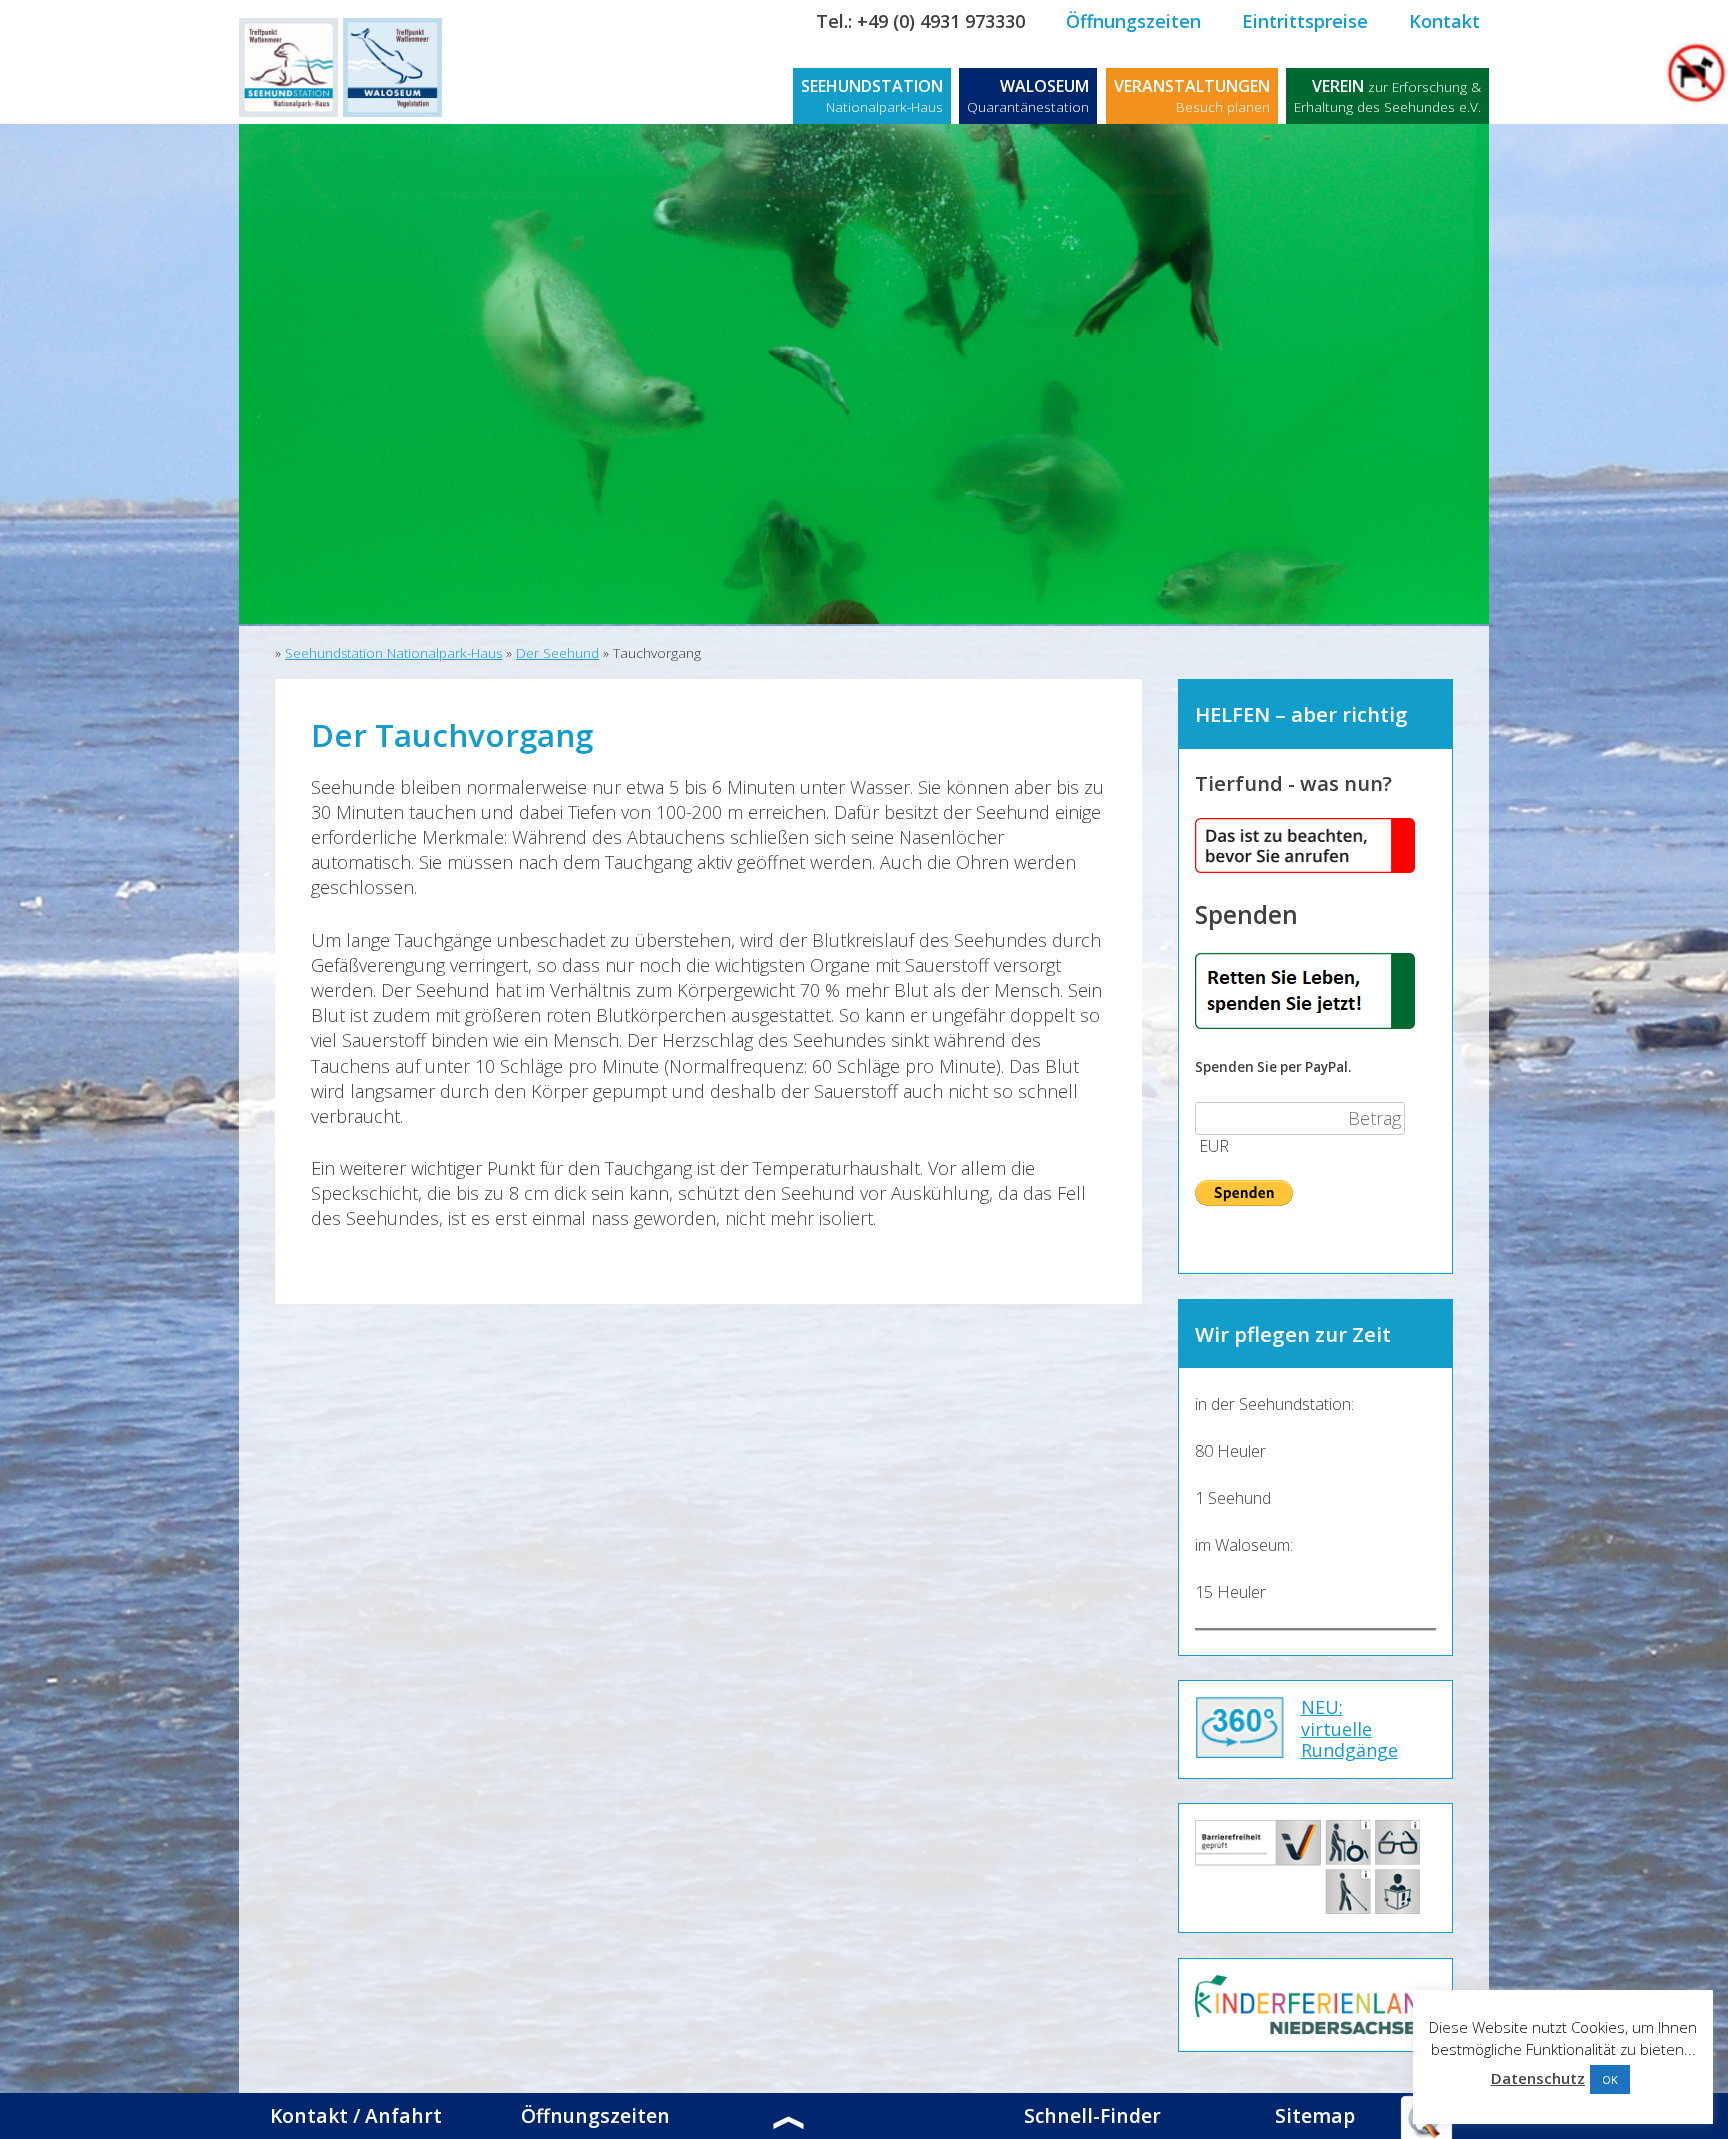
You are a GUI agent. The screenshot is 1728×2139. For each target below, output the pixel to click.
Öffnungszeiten (1133, 21)
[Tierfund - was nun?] (1305, 867)
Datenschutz (1538, 2078)
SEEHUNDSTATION (872, 95)
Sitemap (1315, 2116)
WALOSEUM (1028, 95)
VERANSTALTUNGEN (1192, 95)
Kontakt (1444, 21)
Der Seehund (557, 653)
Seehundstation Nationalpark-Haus (393, 653)
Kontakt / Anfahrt (356, 2116)
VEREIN (1387, 95)
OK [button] (1610, 2079)
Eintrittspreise (1305, 21)
